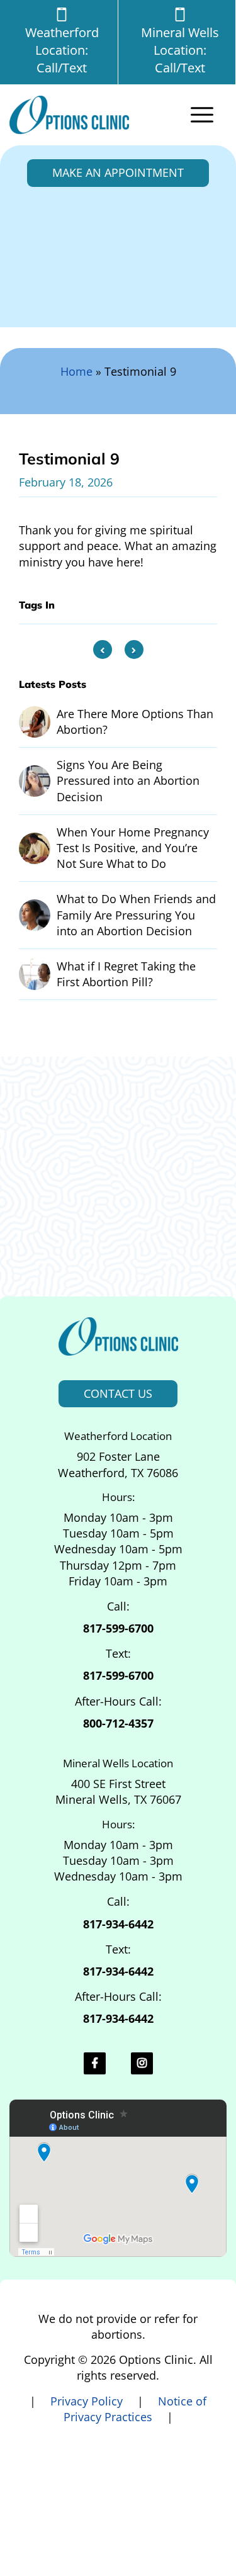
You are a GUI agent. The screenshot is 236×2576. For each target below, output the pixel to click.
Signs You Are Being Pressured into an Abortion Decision (128, 780)
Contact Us (118, 1393)
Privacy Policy (88, 2401)
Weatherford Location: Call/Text (62, 50)
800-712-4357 (118, 1723)
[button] (205, 115)
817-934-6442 (118, 1924)
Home (76, 371)
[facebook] (95, 2063)
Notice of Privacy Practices (135, 2409)
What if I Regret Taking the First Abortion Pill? (126, 974)
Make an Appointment (118, 172)
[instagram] (142, 2063)
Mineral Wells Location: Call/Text (180, 50)
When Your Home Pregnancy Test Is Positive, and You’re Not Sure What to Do (133, 848)
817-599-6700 (118, 1628)
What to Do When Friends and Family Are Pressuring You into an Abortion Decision (136, 914)
